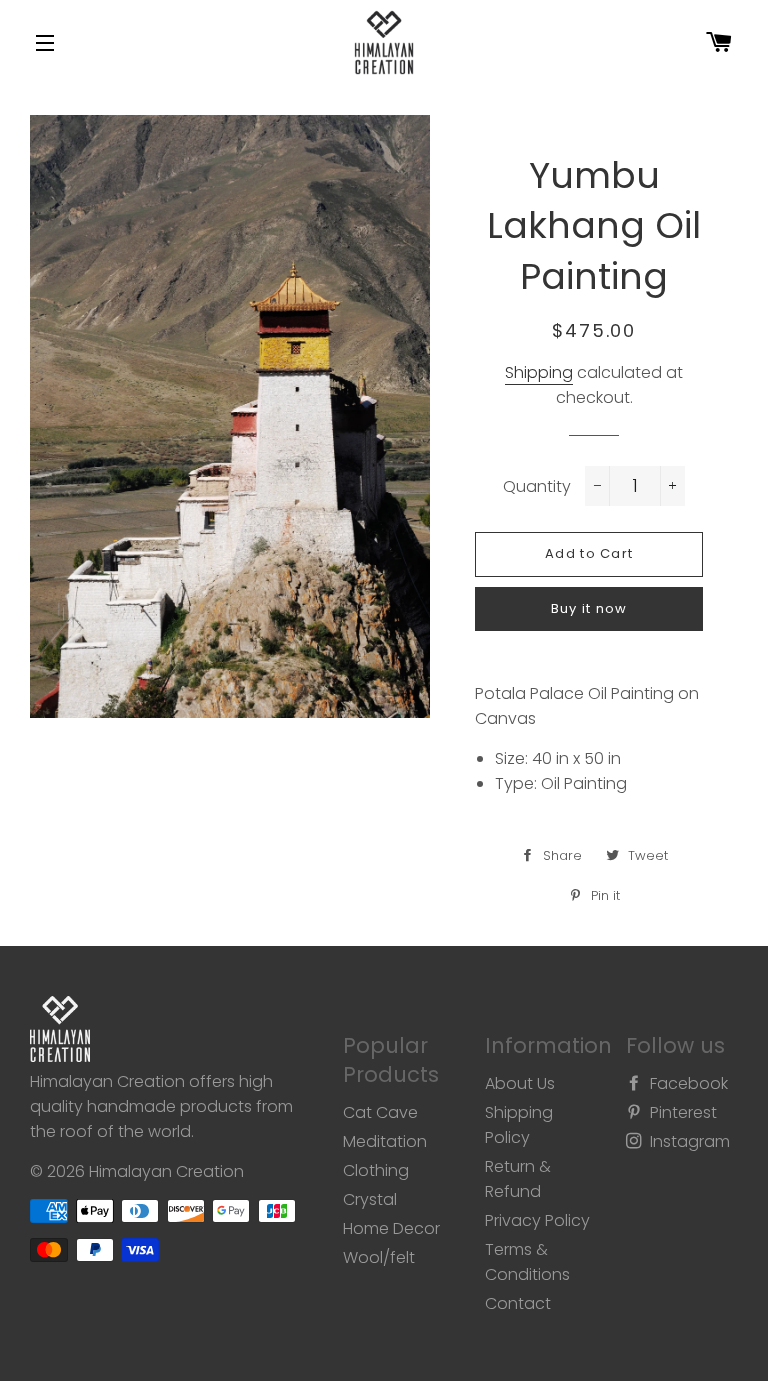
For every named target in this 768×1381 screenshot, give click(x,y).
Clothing (376, 1170)
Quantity (537, 486)
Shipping (539, 372)
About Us (520, 1083)
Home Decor (391, 1228)
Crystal (370, 1199)
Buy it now (589, 608)
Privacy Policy (537, 1220)
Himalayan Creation (166, 1171)
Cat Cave (380, 1112)
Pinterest (681, 1112)
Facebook (687, 1083)
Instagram (688, 1141)
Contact (518, 1303)
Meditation (385, 1141)
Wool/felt (379, 1257)
